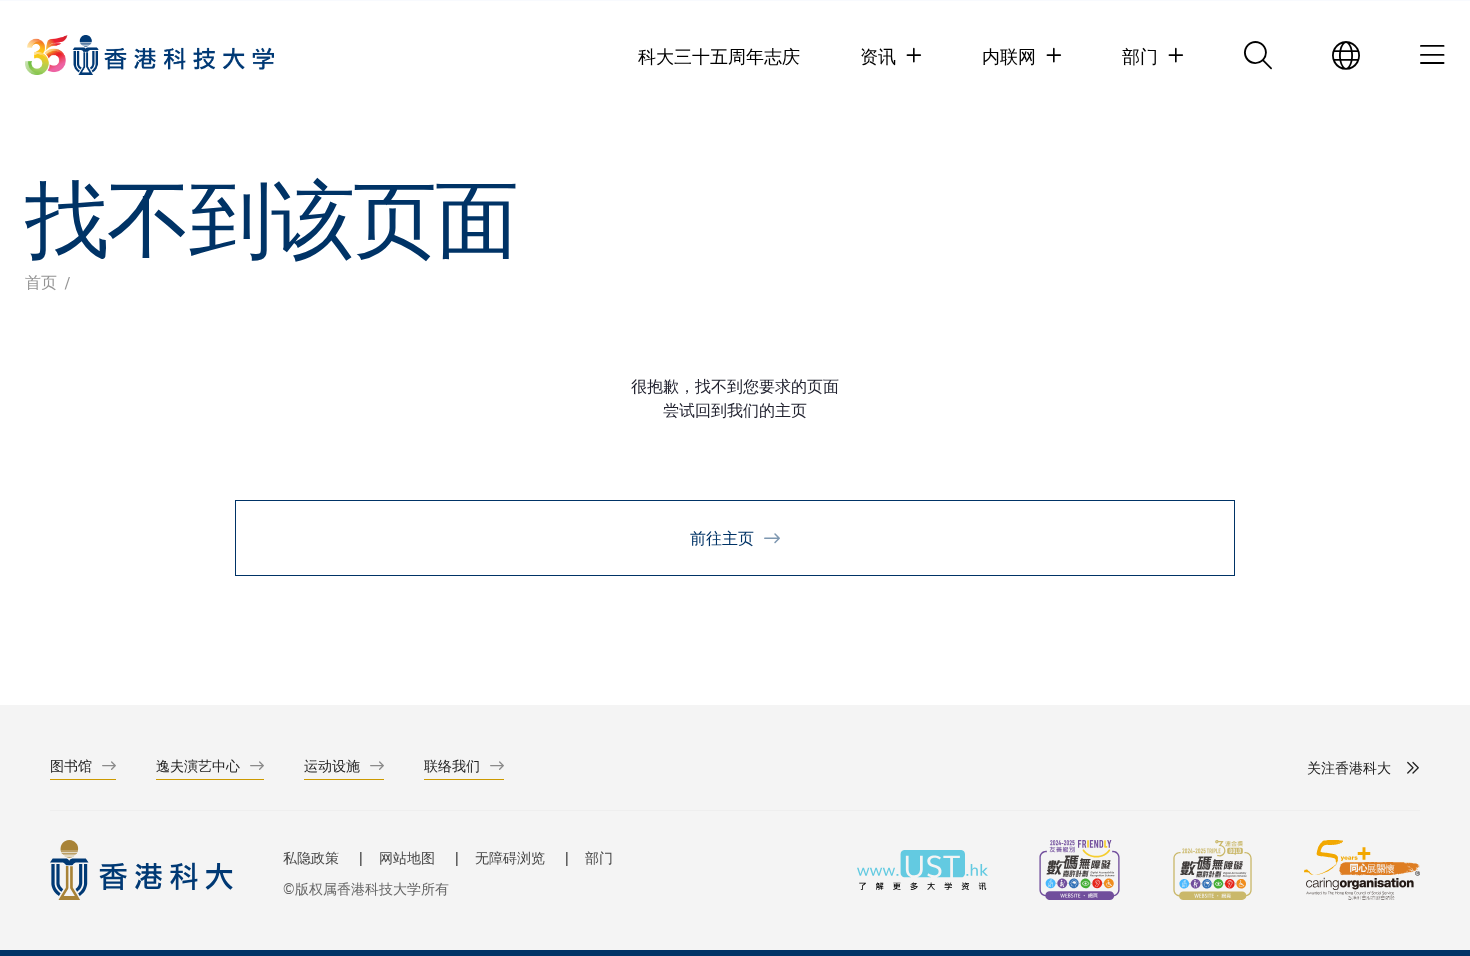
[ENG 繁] (1346, 55)
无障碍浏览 (510, 857)
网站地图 (407, 857)
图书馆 (71, 765)
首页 (41, 281)
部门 (599, 857)
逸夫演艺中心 (198, 765)
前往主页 (722, 537)
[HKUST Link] (149, 55)
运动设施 (332, 765)
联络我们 (452, 765)
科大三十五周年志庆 (719, 55)
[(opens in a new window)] (1079, 872)
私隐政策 (311, 857)
